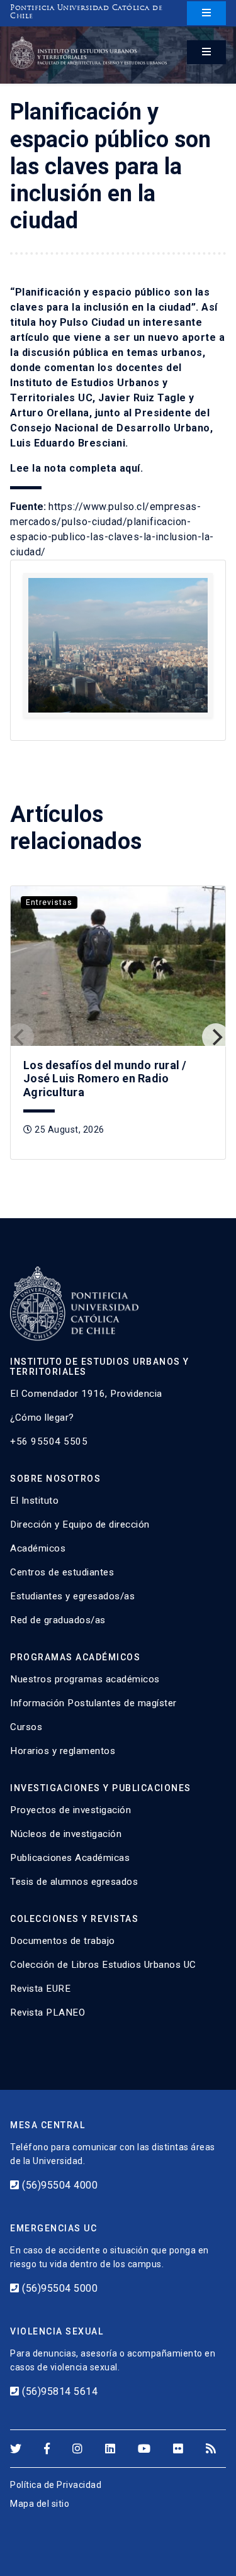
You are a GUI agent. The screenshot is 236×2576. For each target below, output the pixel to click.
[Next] (216, 1037)
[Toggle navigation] (206, 13)
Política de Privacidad (56, 2485)
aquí (130, 468)
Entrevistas (49, 902)
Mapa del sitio (40, 2504)
